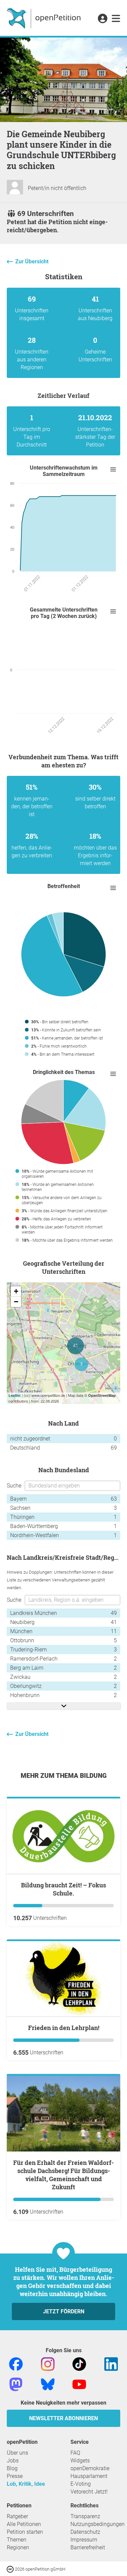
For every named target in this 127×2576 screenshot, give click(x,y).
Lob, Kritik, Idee (26, 2484)
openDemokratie (90, 2468)
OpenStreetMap (102, 1395)
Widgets (80, 2461)
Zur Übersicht (32, 261)
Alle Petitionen (24, 2524)
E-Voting (81, 2484)
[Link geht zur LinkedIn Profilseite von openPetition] (111, 2364)
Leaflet (15, 1395)
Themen (17, 2540)
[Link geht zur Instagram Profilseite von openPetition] (48, 2364)
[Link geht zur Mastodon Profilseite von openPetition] (16, 2384)
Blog (12, 2468)
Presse (15, 2476)
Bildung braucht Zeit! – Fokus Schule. (63, 1889)
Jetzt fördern (64, 2311)
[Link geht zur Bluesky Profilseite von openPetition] (48, 2384)
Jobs (13, 2461)
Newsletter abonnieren (63, 2418)
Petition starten (25, 2532)
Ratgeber (17, 2516)
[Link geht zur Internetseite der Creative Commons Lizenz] (11, 2569)
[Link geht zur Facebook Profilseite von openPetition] (16, 2364)
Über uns (17, 2453)
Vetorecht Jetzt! (89, 2492)
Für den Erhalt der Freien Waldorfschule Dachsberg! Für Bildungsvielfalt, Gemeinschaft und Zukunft (63, 2175)
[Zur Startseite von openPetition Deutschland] (45, 18)
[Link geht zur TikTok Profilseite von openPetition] (79, 2364)
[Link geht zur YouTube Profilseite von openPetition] (79, 2384)
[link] (116, 19)
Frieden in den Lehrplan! (64, 2028)
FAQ (75, 2453)
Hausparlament (89, 2476)
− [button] (16, 1302)
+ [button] (16, 1291)
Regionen (18, 2547)
